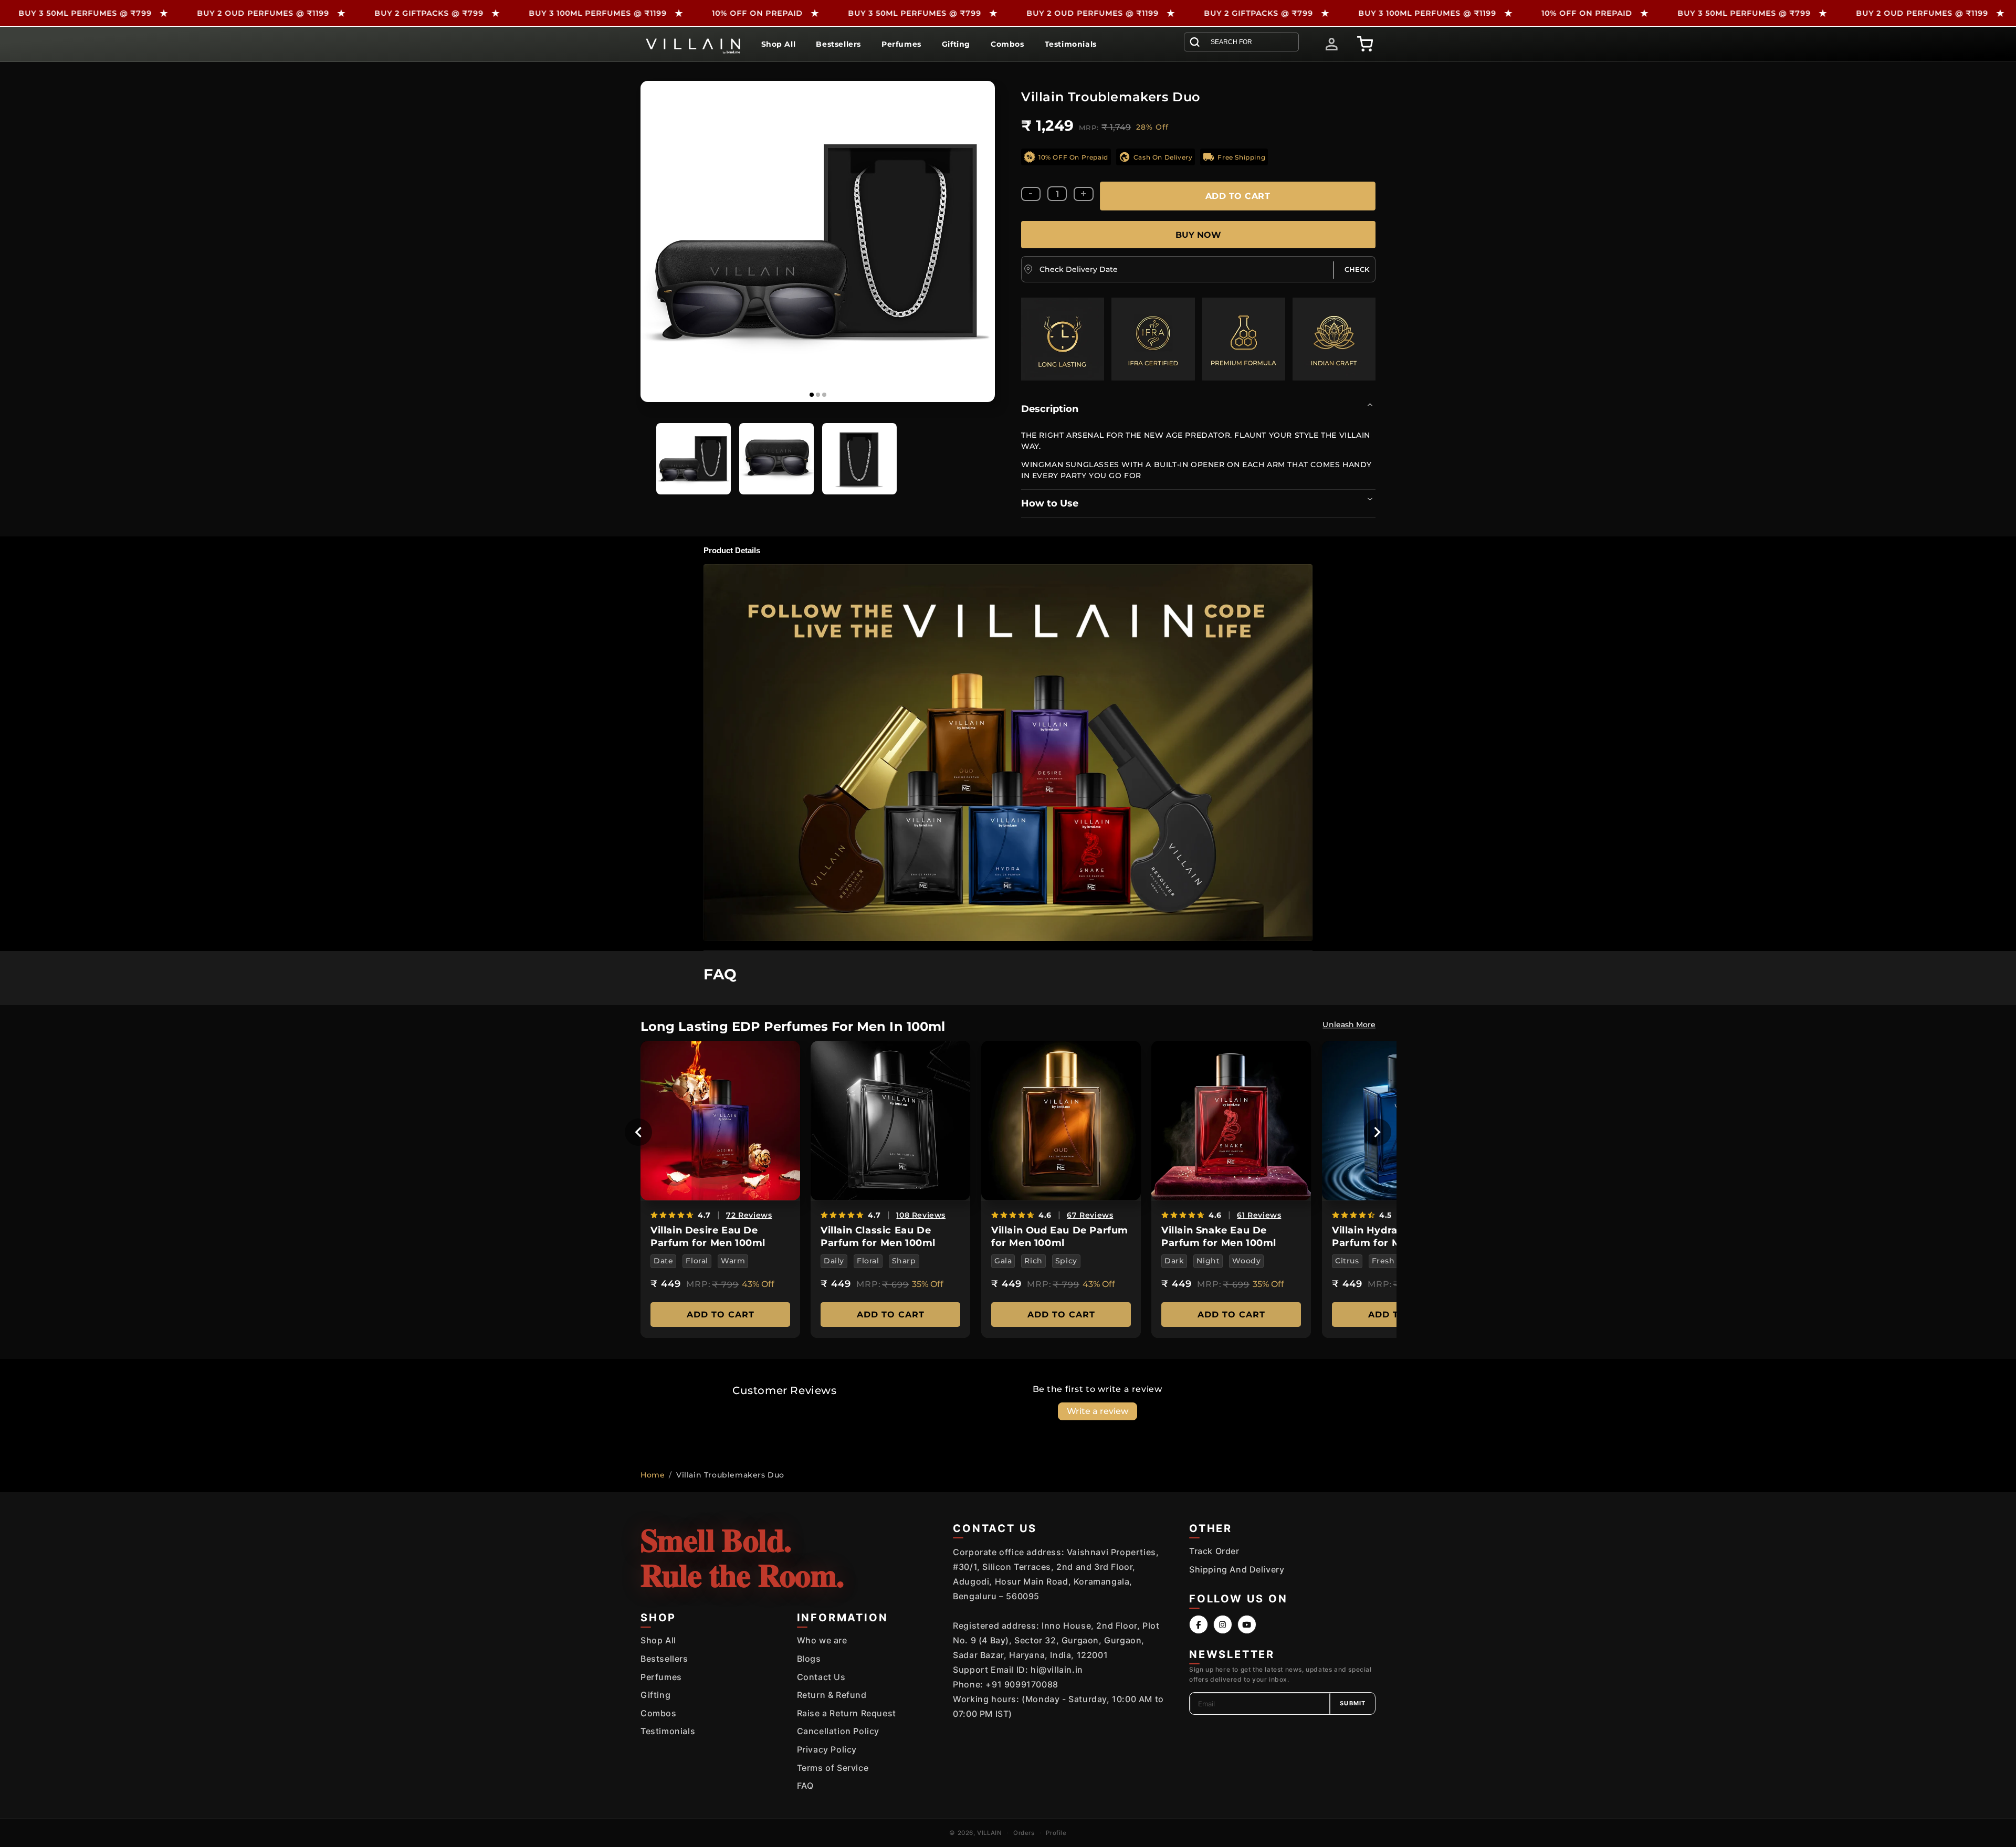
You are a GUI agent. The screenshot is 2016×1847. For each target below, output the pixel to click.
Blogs (809, 1659)
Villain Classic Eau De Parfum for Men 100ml (878, 1236)
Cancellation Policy (838, 1731)
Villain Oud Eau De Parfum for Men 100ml (1060, 1236)
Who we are (822, 1640)
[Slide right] (984, 241)
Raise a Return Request (847, 1713)
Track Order (1214, 1551)
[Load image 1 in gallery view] (694, 459)
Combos (659, 1713)
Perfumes (661, 1677)
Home (653, 1475)
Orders (1024, 1833)
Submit (1353, 1703)
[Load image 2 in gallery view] (776, 459)
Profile (1056, 1833)
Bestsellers (664, 1659)
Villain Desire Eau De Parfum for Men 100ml (708, 1236)
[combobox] (1247, 42)
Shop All (658, 1640)
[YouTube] (1247, 1624)
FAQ (805, 1786)
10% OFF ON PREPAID (596, 13)
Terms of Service (833, 1768)
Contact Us (821, 1677)
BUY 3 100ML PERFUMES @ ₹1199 (437, 13)
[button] (1241, 42)
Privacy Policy (827, 1749)
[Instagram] (1223, 1624)
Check (1357, 269)
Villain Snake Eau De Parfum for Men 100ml (1219, 1236)
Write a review (1098, 1411)
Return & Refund (832, 1695)
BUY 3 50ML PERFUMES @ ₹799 (754, 13)
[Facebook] (1199, 1624)
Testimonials (668, 1731)
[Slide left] (651, 241)
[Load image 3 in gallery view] (859, 459)
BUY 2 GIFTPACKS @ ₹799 (268, 13)
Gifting (655, 1695)
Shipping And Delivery (1237, 1569)
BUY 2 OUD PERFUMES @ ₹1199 (102, 13)
